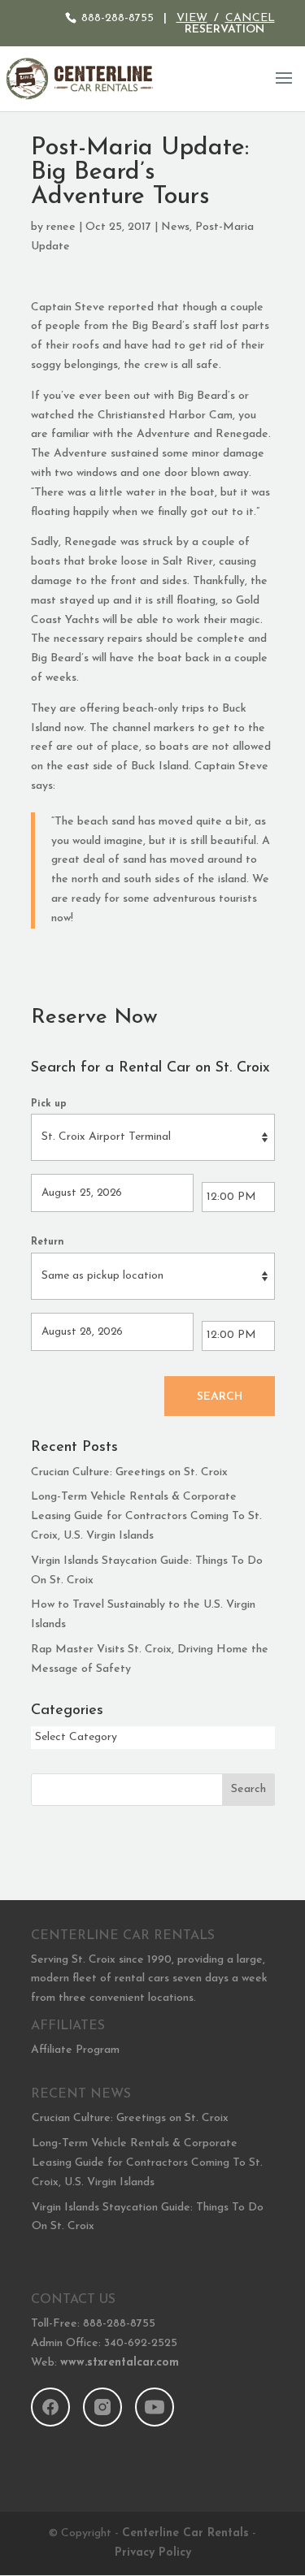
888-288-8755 (118, 18)
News (175, 227)
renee (61, 227)
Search (220, 1397)
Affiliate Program (75, 2050)
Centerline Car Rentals (185, 2533)
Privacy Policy (153, 2553)
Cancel (250, 18)
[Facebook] (50, 2407)
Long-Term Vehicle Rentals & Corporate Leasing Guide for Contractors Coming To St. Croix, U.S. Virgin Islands (146, 1516)
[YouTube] (155, 2407)
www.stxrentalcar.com (120, 2363)
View (192, 18)
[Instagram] (102, 2407)
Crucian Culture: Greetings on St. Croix (129, 1472)
